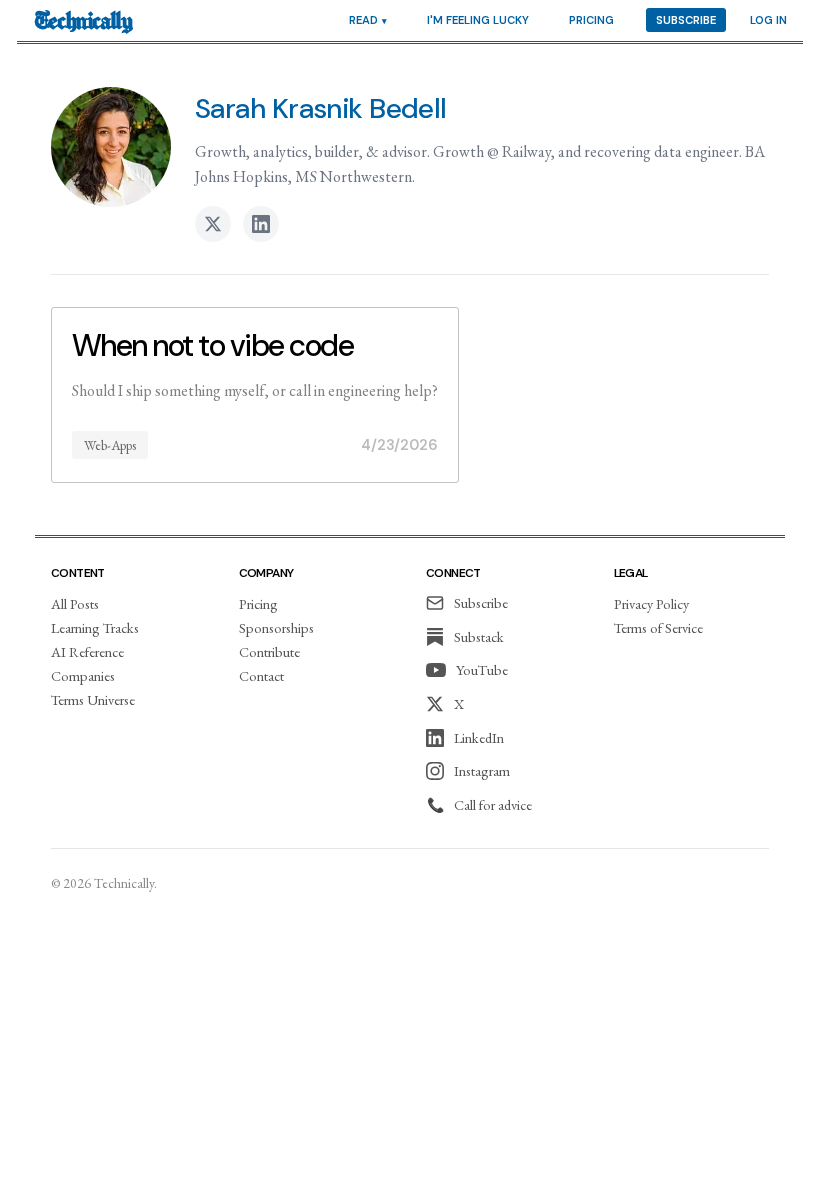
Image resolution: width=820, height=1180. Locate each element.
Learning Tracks (95, 627)
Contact (261, 675)
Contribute (269, 651)
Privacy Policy (651, 603)
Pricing (591, 20)
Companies (83, 675)
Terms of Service (658, 627)
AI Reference (87, 651)
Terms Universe (93, 699)
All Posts (75, 603)
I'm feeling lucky (478, 20)
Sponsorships (276, 627)
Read (363, 20)
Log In (768, 20)
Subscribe (686, 20)
